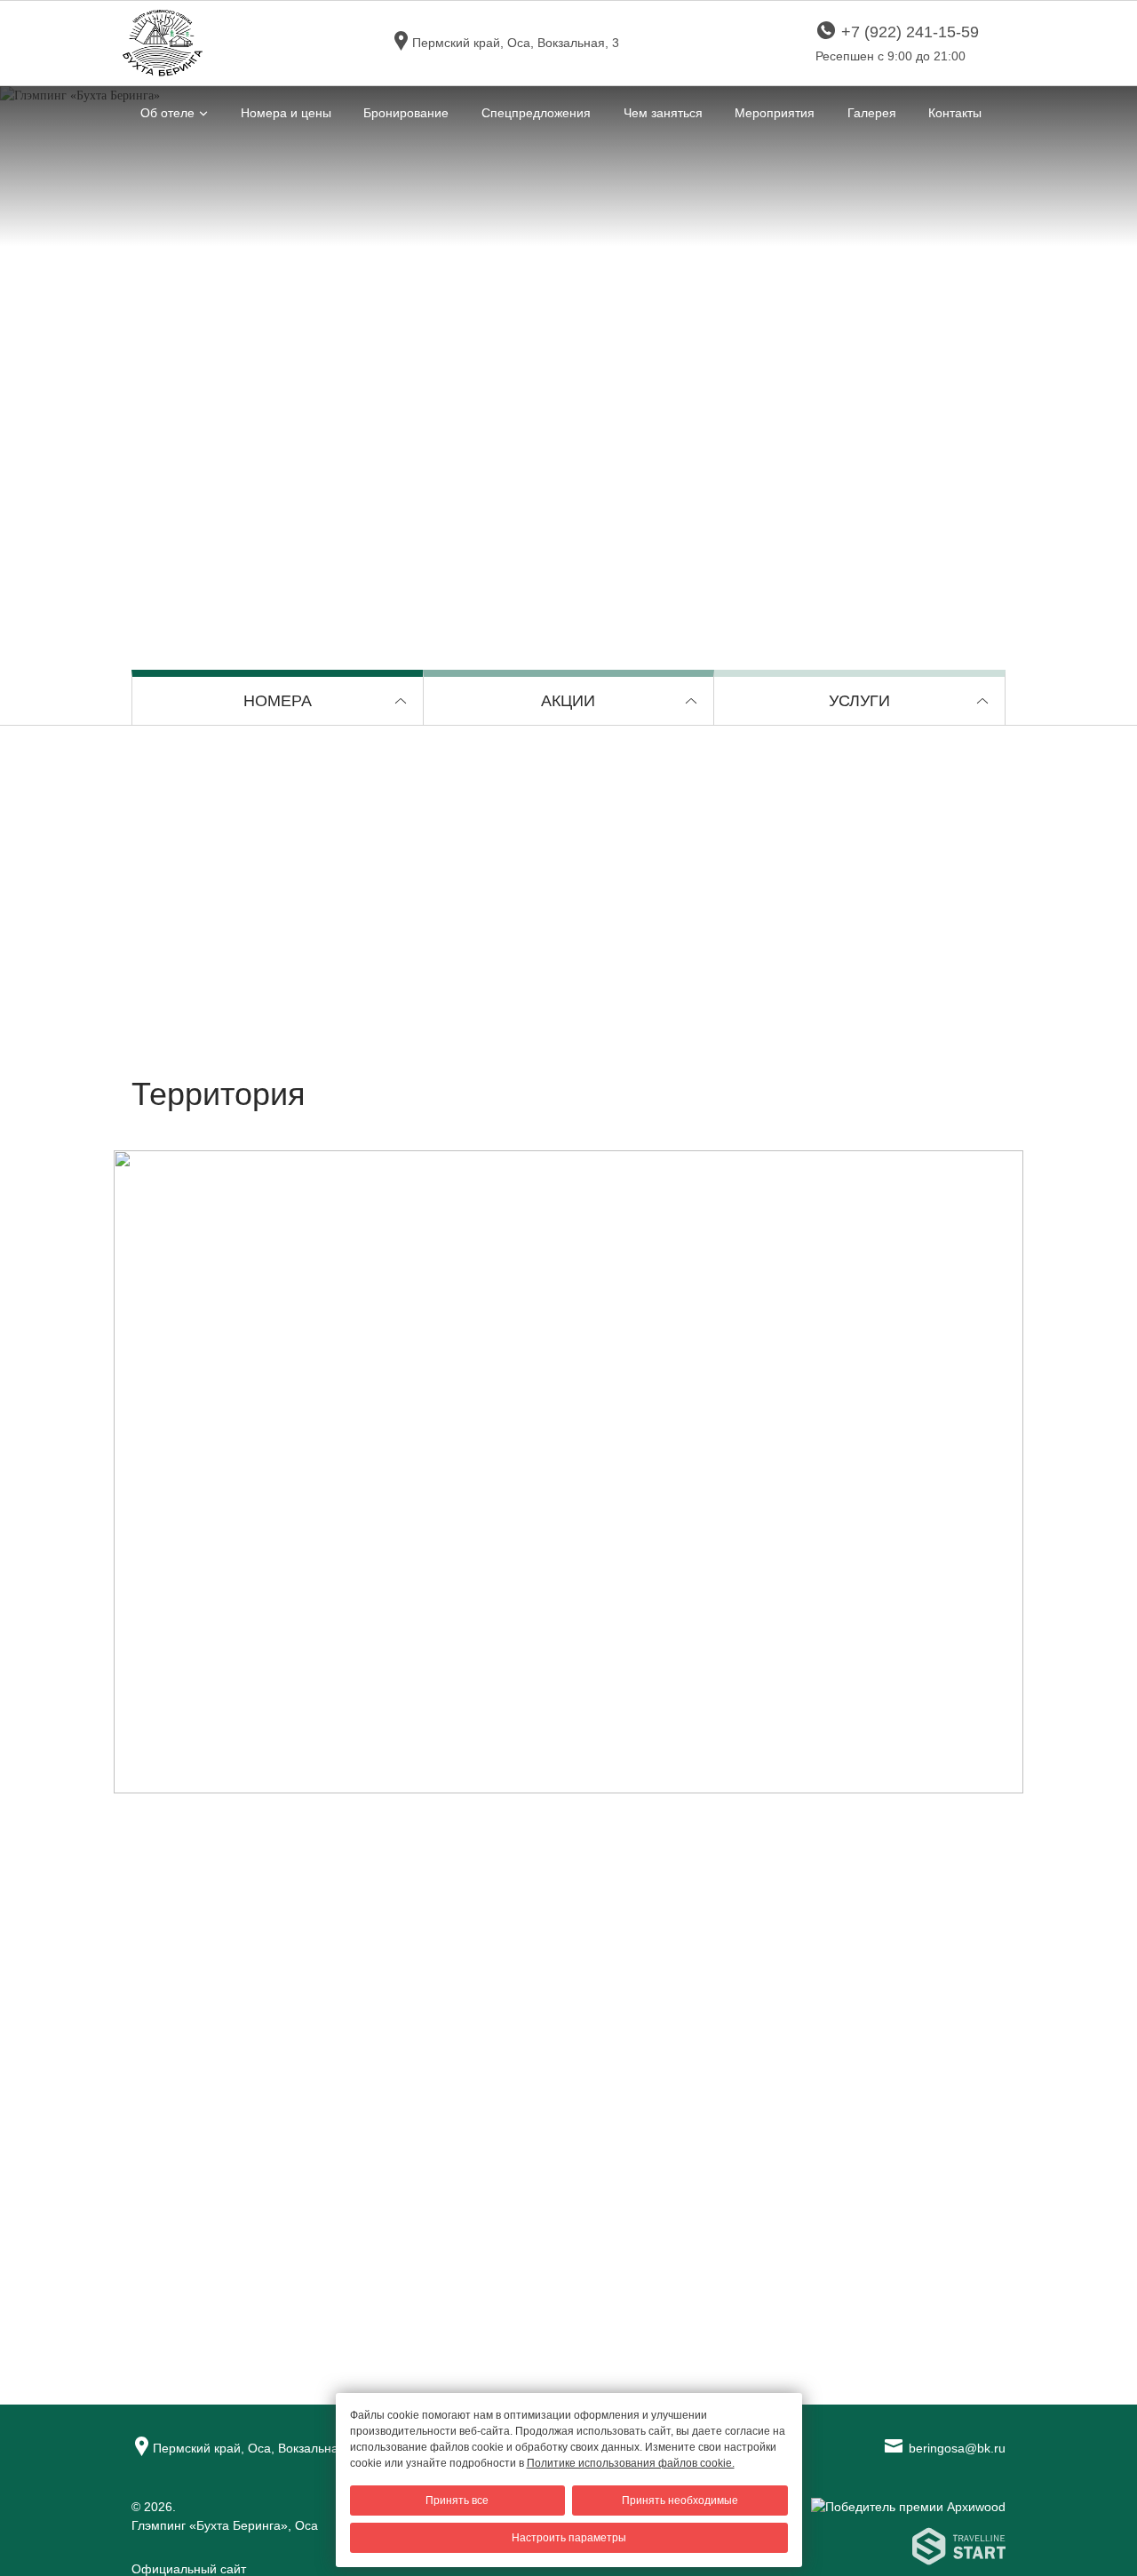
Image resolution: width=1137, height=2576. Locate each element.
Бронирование (406, 113)
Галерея (872, 113)
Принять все (457, 2500)
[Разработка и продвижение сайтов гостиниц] (860, 2554)
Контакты (955, 113)
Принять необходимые (680, 2500)
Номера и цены (286, 113)
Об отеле (167, 113)
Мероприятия (775, 113)
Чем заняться (663, 113)
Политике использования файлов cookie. (631, 2463)
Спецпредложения (536, 113)
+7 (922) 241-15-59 (910, 32)
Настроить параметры (569, 2538)
